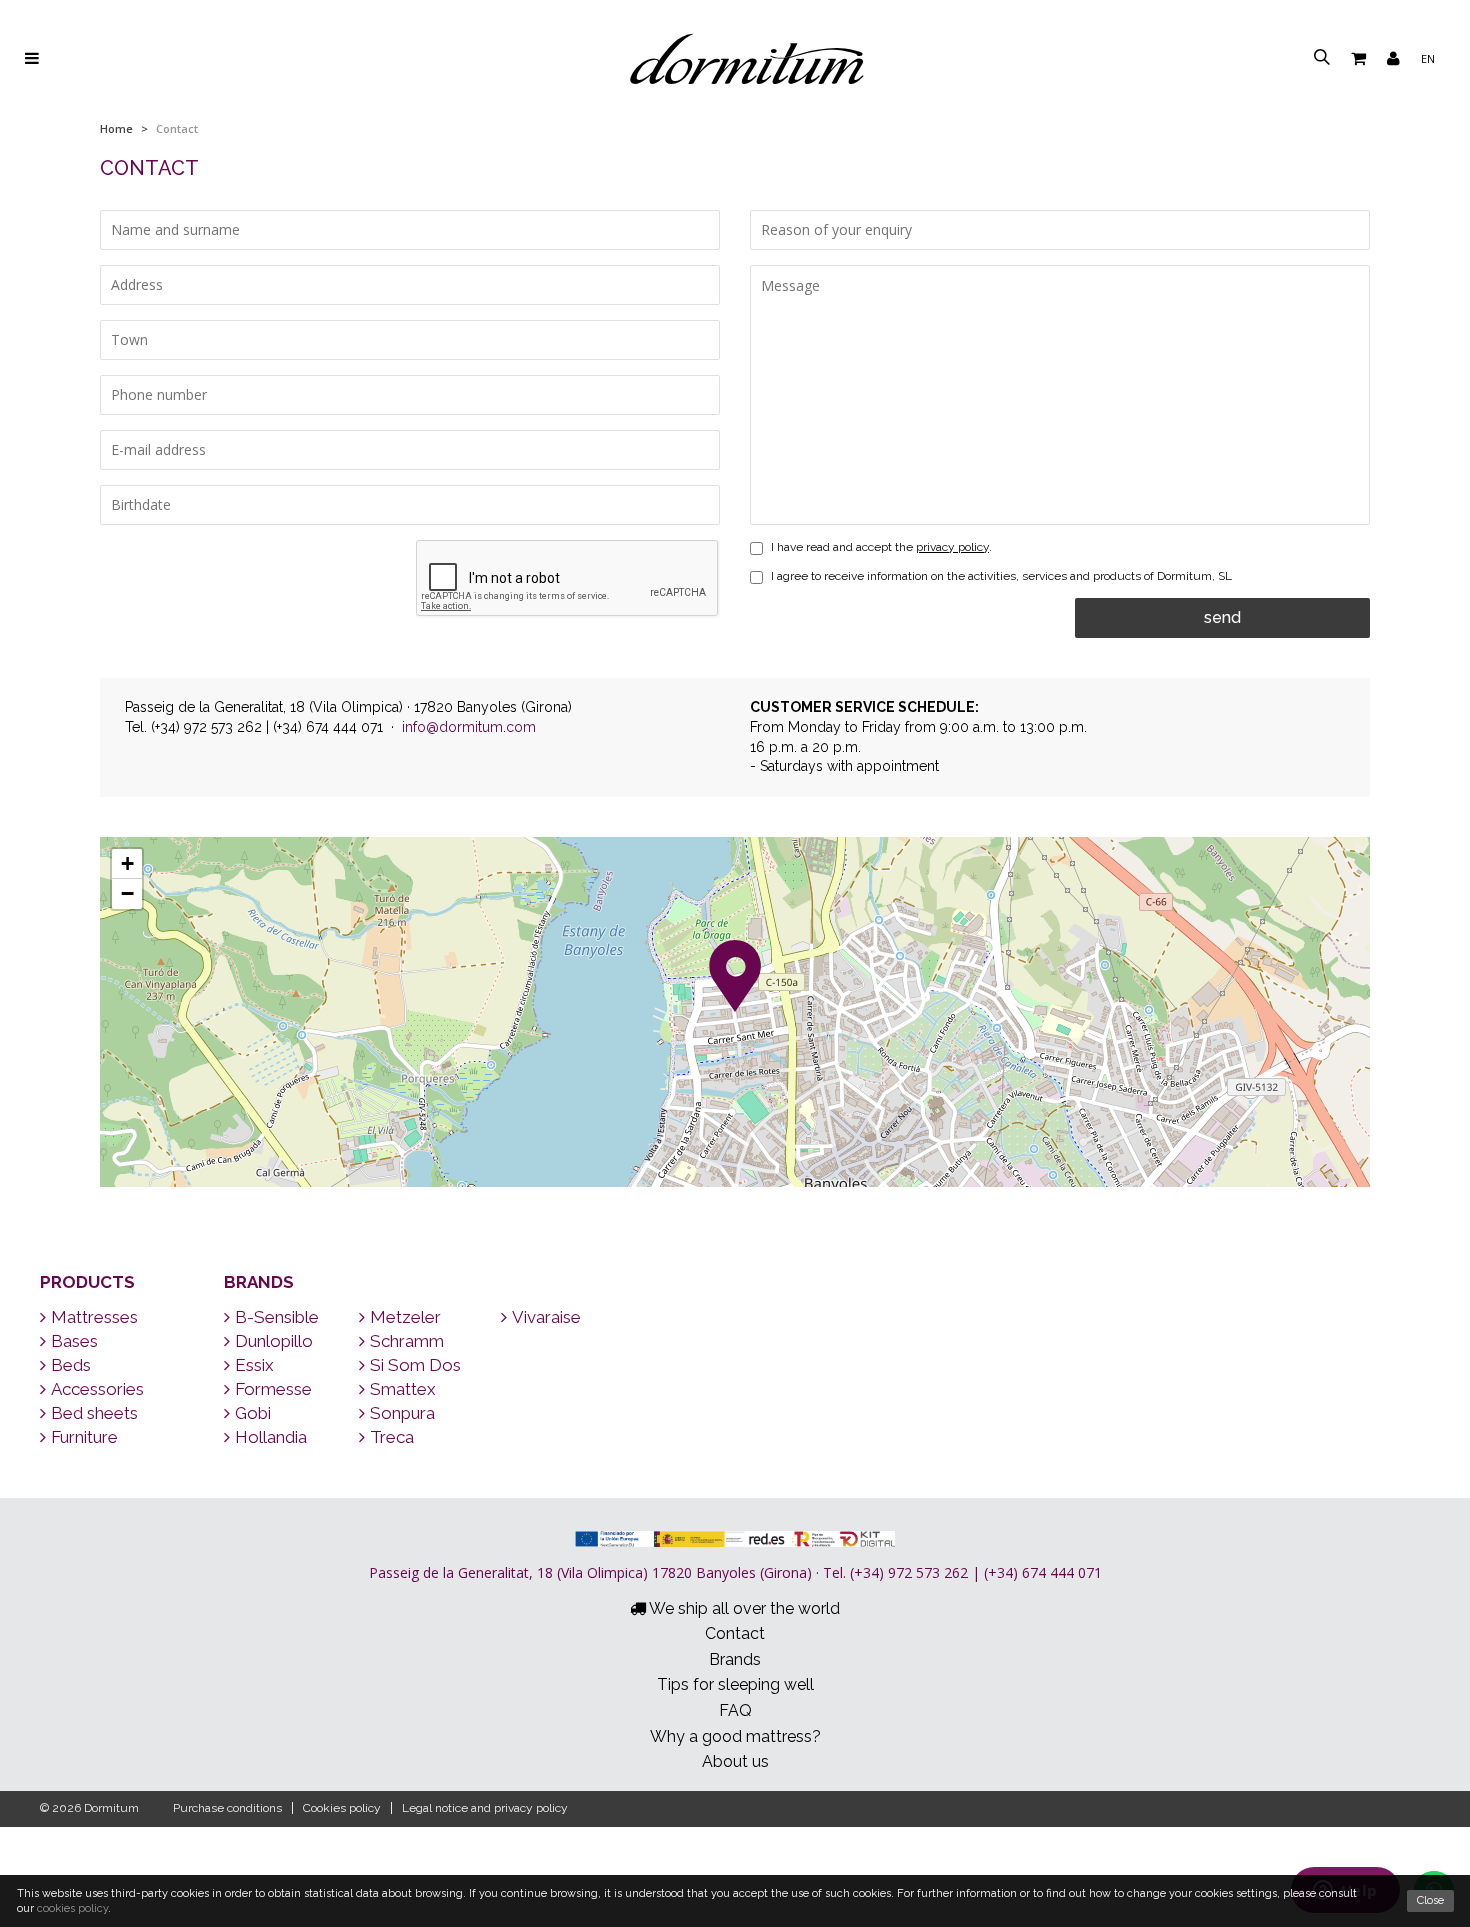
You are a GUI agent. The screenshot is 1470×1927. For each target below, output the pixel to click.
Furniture (84, 1437)
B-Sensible (277, 1317)
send (1222, 617)
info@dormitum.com (469, 727)
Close (1430, 1900)
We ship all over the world (743, 1608)
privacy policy (952, 547)
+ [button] (127, 863)
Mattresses (94, 1317)
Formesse (273, 1389)
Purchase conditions (227, 1808)
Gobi (253, 1413)
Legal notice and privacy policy (485, 1808)
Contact (735, 1633)
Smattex (403, 1389)
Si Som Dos (415, 1365)
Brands (259, 1282)
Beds (71, 1365)
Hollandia (271, 1437)
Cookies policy (342, 1808)
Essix (254, 1365)
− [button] (127, 893)
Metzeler (405, 1317)
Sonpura (402, 1413)
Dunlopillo (274, 1341)
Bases (74, 1341)
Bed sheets (94, 1413)
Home (116, 128)
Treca (392, 1437)
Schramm (407, 1341)
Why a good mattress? (735, 1736)
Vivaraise (546, 1317)
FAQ (735, 1710)
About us (735, 1761)
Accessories (97, 1389)
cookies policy (72, 1908)
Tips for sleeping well (735, 1684)
